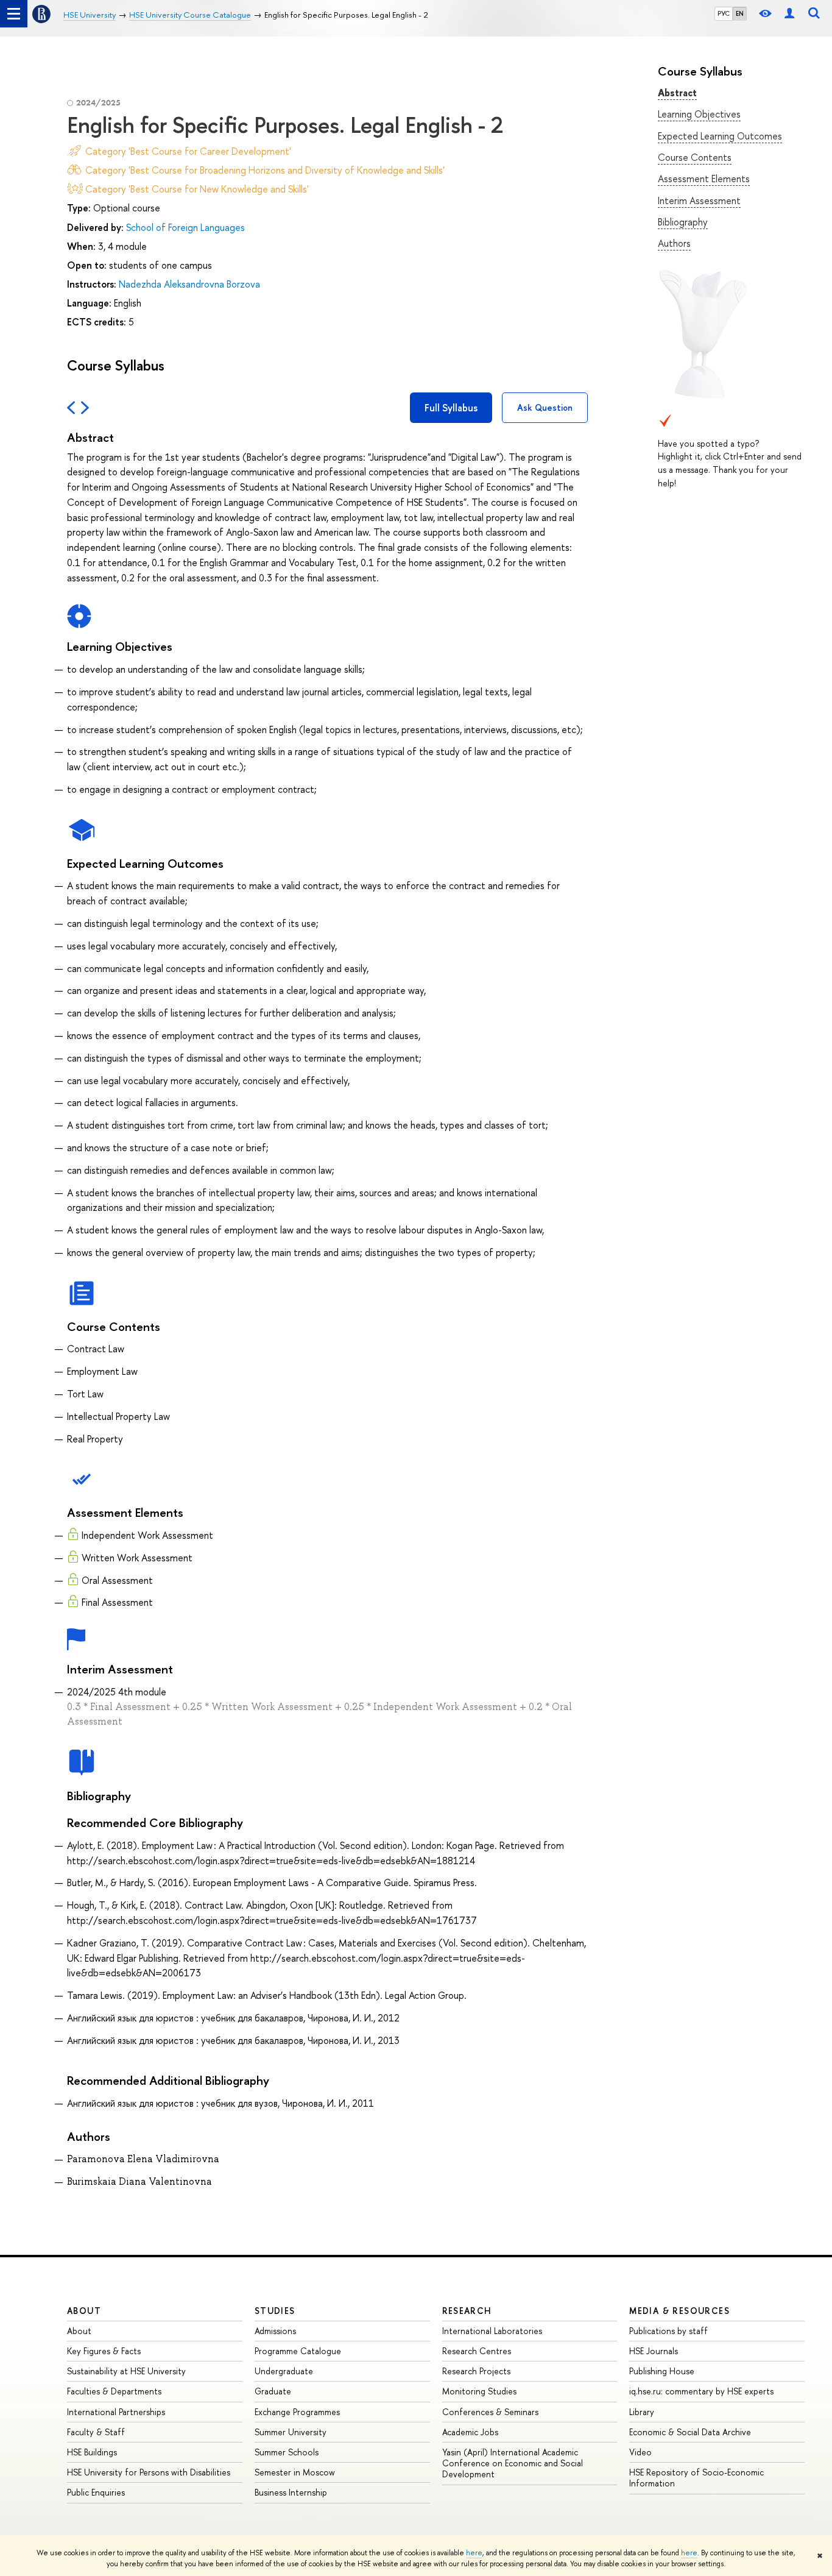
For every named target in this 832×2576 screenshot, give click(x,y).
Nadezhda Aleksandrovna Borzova (189, 284)
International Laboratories (492, 2331)
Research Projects (476, 2371)
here (474, 2553)
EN (740, 13)
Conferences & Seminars (490, 2412)
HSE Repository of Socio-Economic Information (696, 2478)
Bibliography (683, 222)
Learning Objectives (699, 114)
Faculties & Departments (114, 2391)
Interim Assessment (699, 200)
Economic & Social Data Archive (690, 2432)
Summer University (291, 2432)
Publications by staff (668, 2331)
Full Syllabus (451, 408)
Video (640, 2452)
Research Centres (477, 2351)
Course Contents (695, 157)
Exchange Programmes (297, 2412)
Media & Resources (679, 2311)
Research (467, 2311)
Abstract (677, 93)
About (84, 2311)
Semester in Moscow (295, 2472)
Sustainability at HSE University (126, 2371)
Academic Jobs (470, 2432)
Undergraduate (284, 2371)
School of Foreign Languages (185, 227)
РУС (724, 13)
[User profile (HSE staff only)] (789, 14)
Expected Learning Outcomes (720, 136)
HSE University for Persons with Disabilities (149, 2472)
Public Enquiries (96, 2492)
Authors (674, 243)
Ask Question (545, 407)
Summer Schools (287, 2452)
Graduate (273, 2391)
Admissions (275, 2331)
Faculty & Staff (96, 2432)
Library (642, 2412)
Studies (275, 2311)
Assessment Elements (704, 179)
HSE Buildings (92, 2452)
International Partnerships (116, 2412)
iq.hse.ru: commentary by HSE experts (701, 2391)
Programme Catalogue (298, 2351)
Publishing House (662, 2371)
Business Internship (291, 2492)
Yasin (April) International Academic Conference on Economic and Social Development (513, 2463)
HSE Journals (654, 2351)
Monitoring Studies (479, 2391)
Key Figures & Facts (104, 2351)
